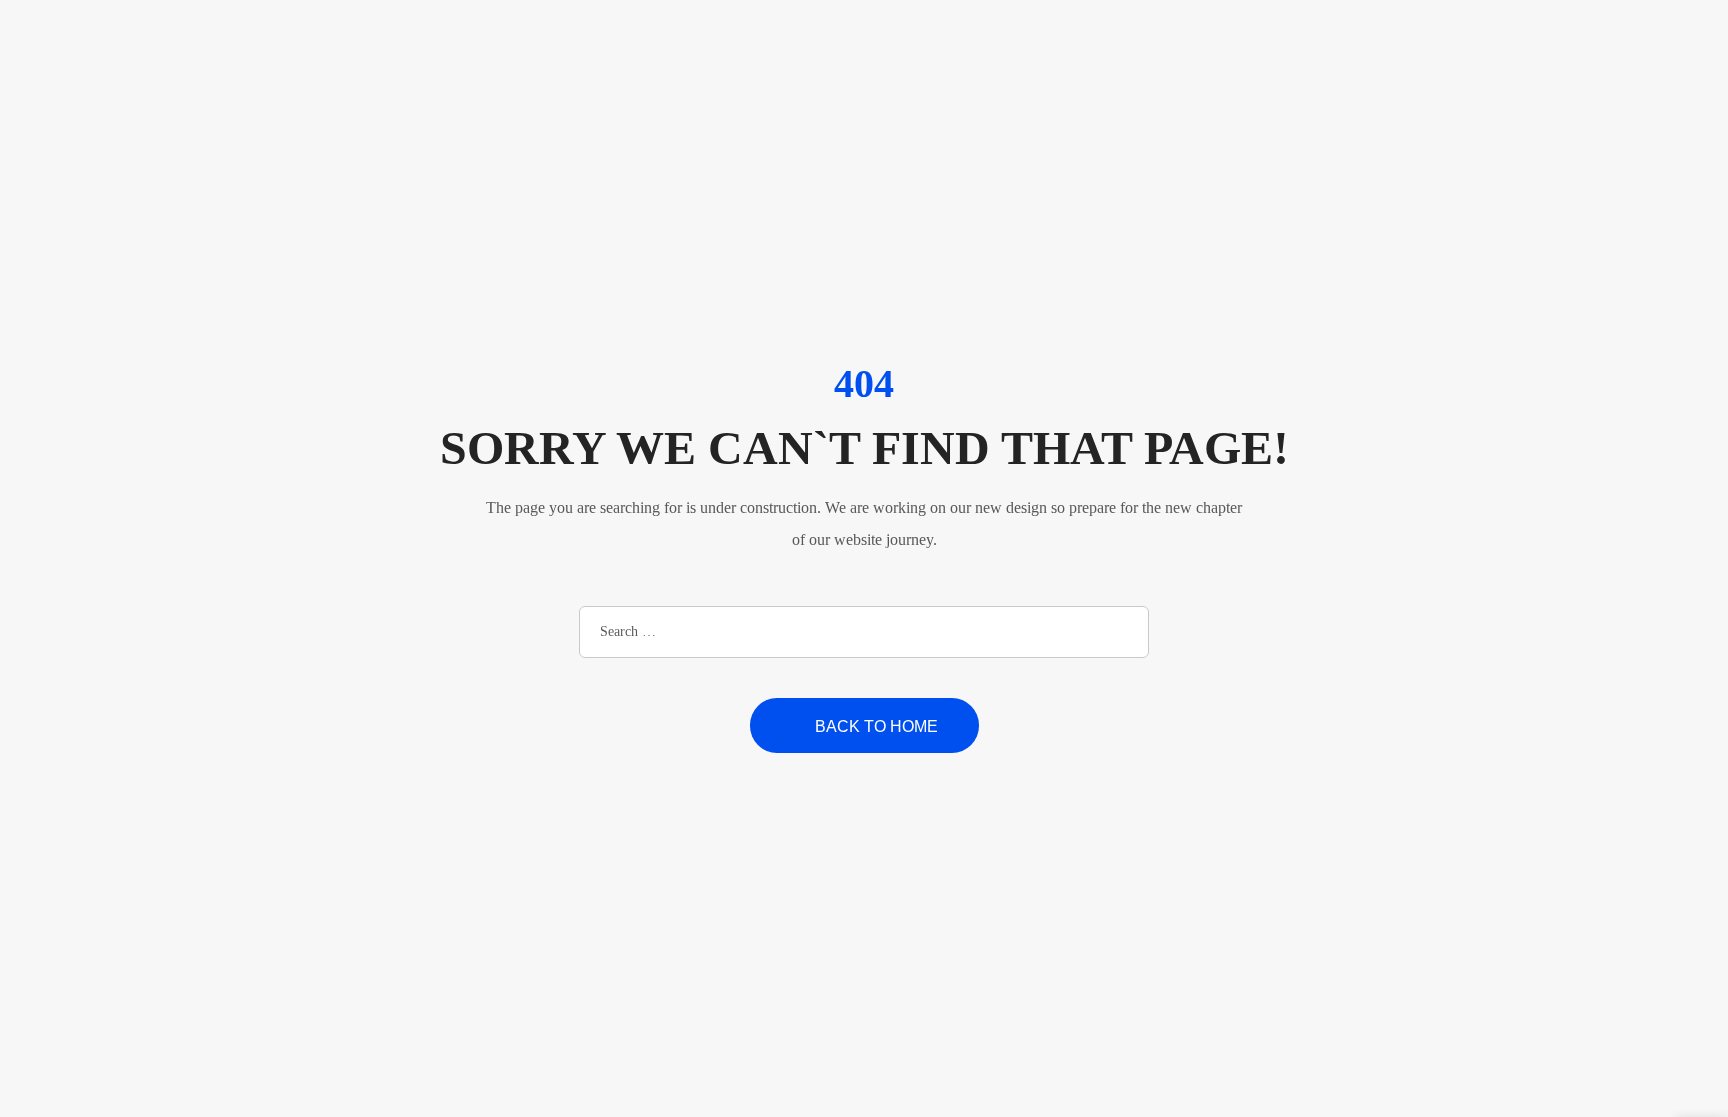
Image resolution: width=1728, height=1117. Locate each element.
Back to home (876, 726)
